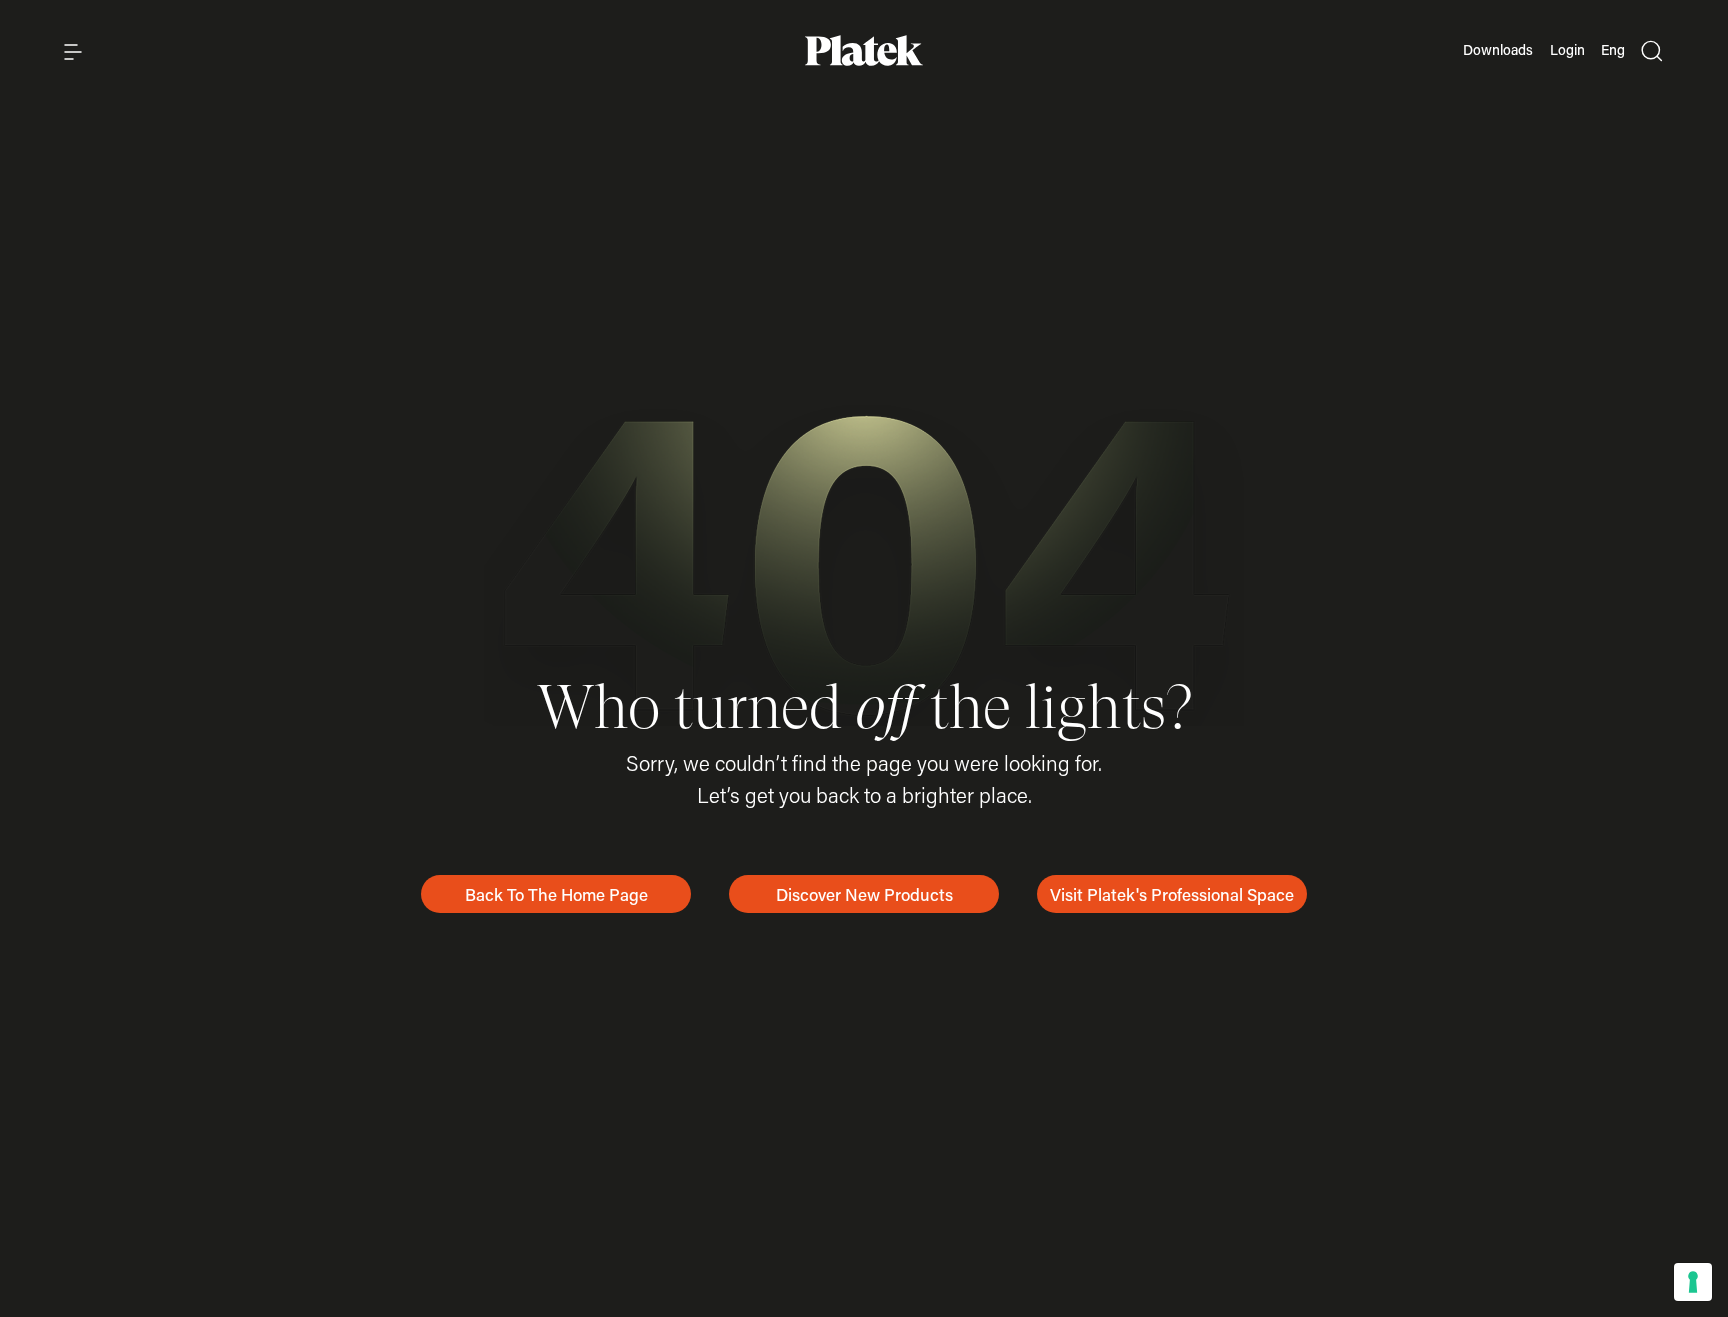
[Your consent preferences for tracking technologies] (1693, 1282)
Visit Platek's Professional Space (1172, 894)
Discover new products (864, 894)
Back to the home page (556, 894)
